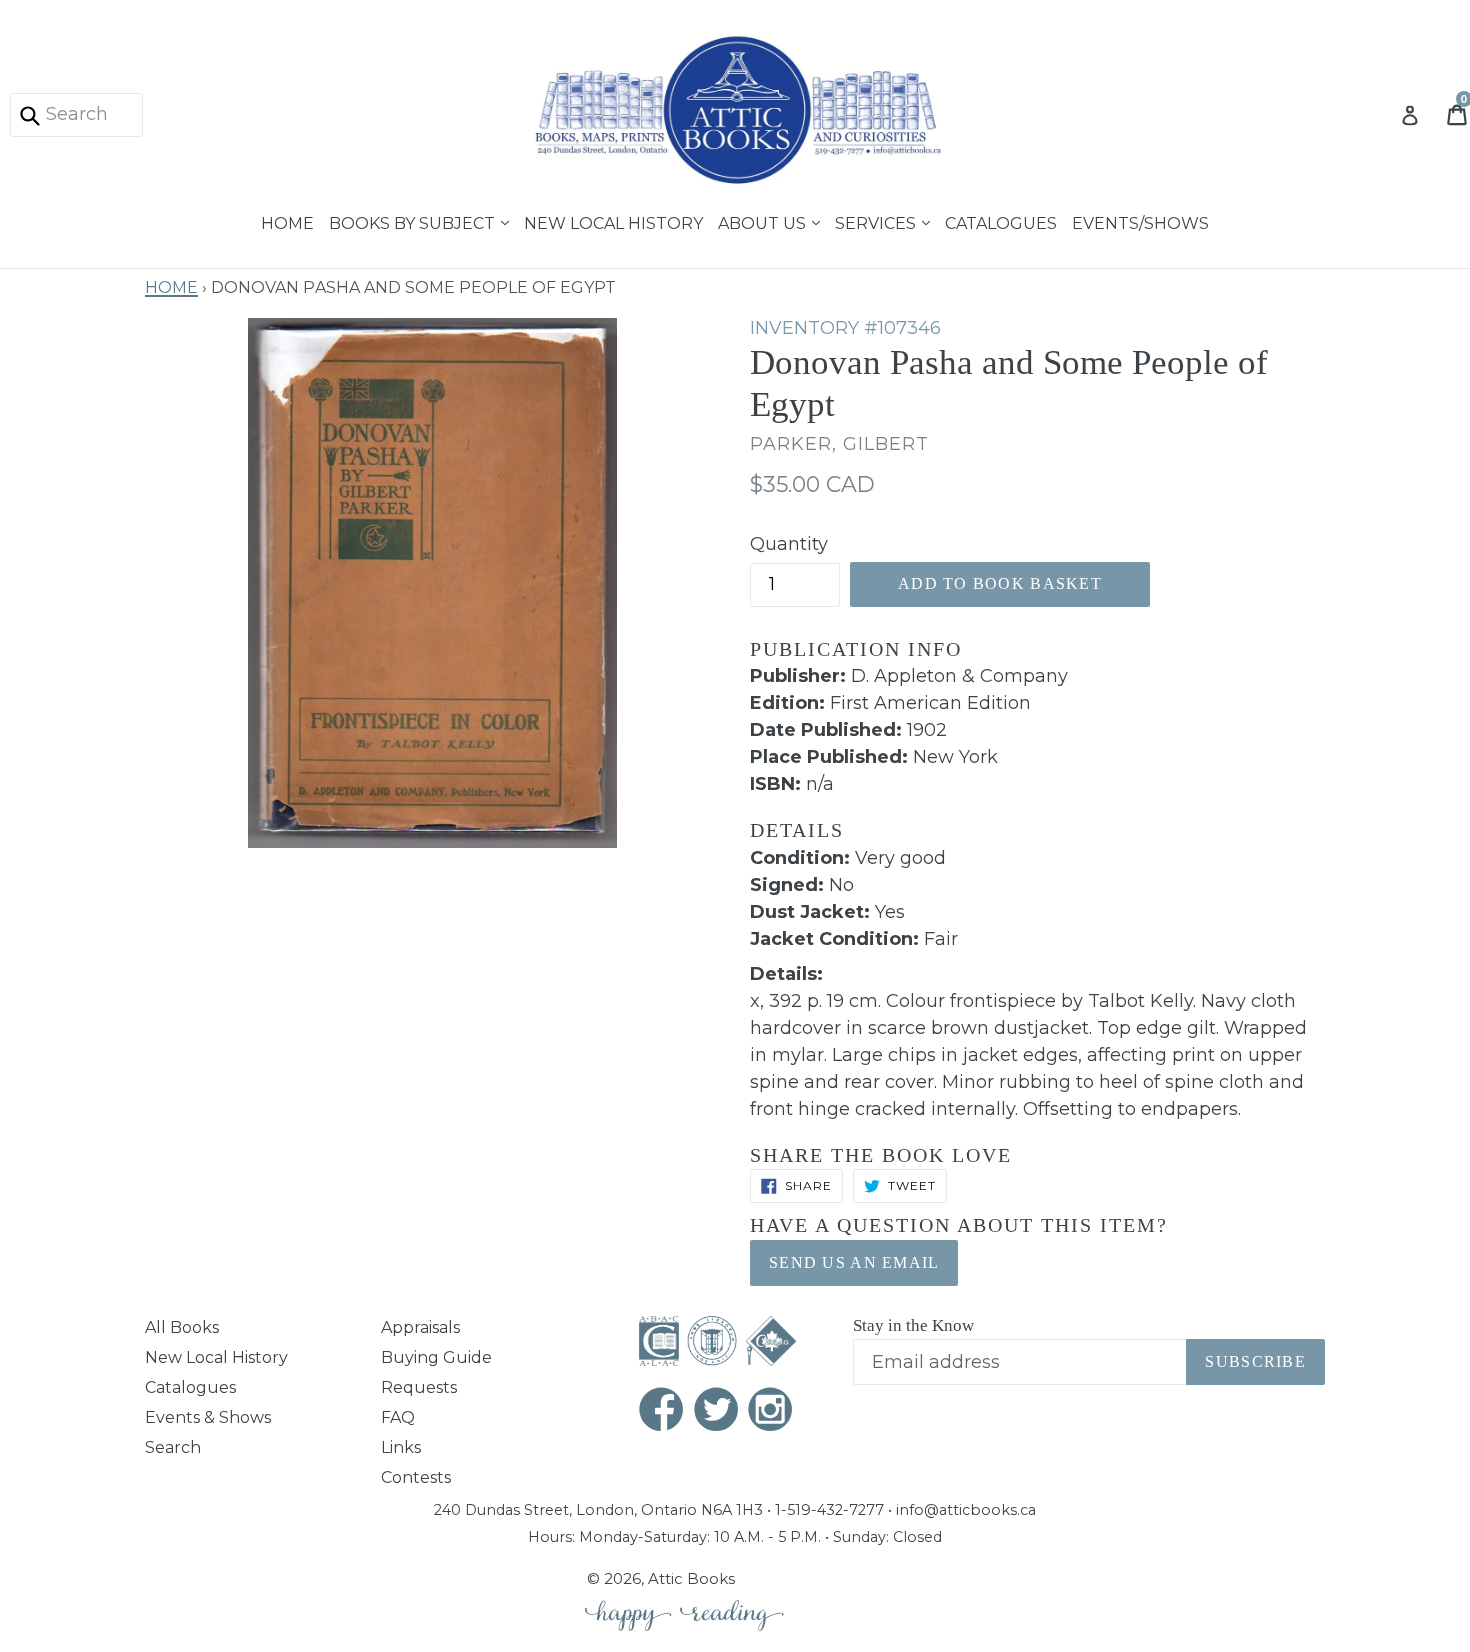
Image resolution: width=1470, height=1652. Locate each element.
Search (173, 1447)
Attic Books (691, 1578)
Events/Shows (1140, 221)
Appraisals (420, 1327)
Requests (419, 1387)
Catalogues (1001, 221)
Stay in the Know (913, 1325)
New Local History (613, 221)
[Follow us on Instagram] (771, 1411)
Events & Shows (208, 1417)
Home (287, 221)
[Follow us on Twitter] (717, 1411)
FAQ (398, 1417)
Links (401, 1447)
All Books (182, 1327)
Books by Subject (414, 221)
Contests (416, 1477)
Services (877, 221)
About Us (764, 221)
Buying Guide (436, 1357)
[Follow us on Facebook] (662, 1411)
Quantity (789, 544)
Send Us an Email (854, 1262)
